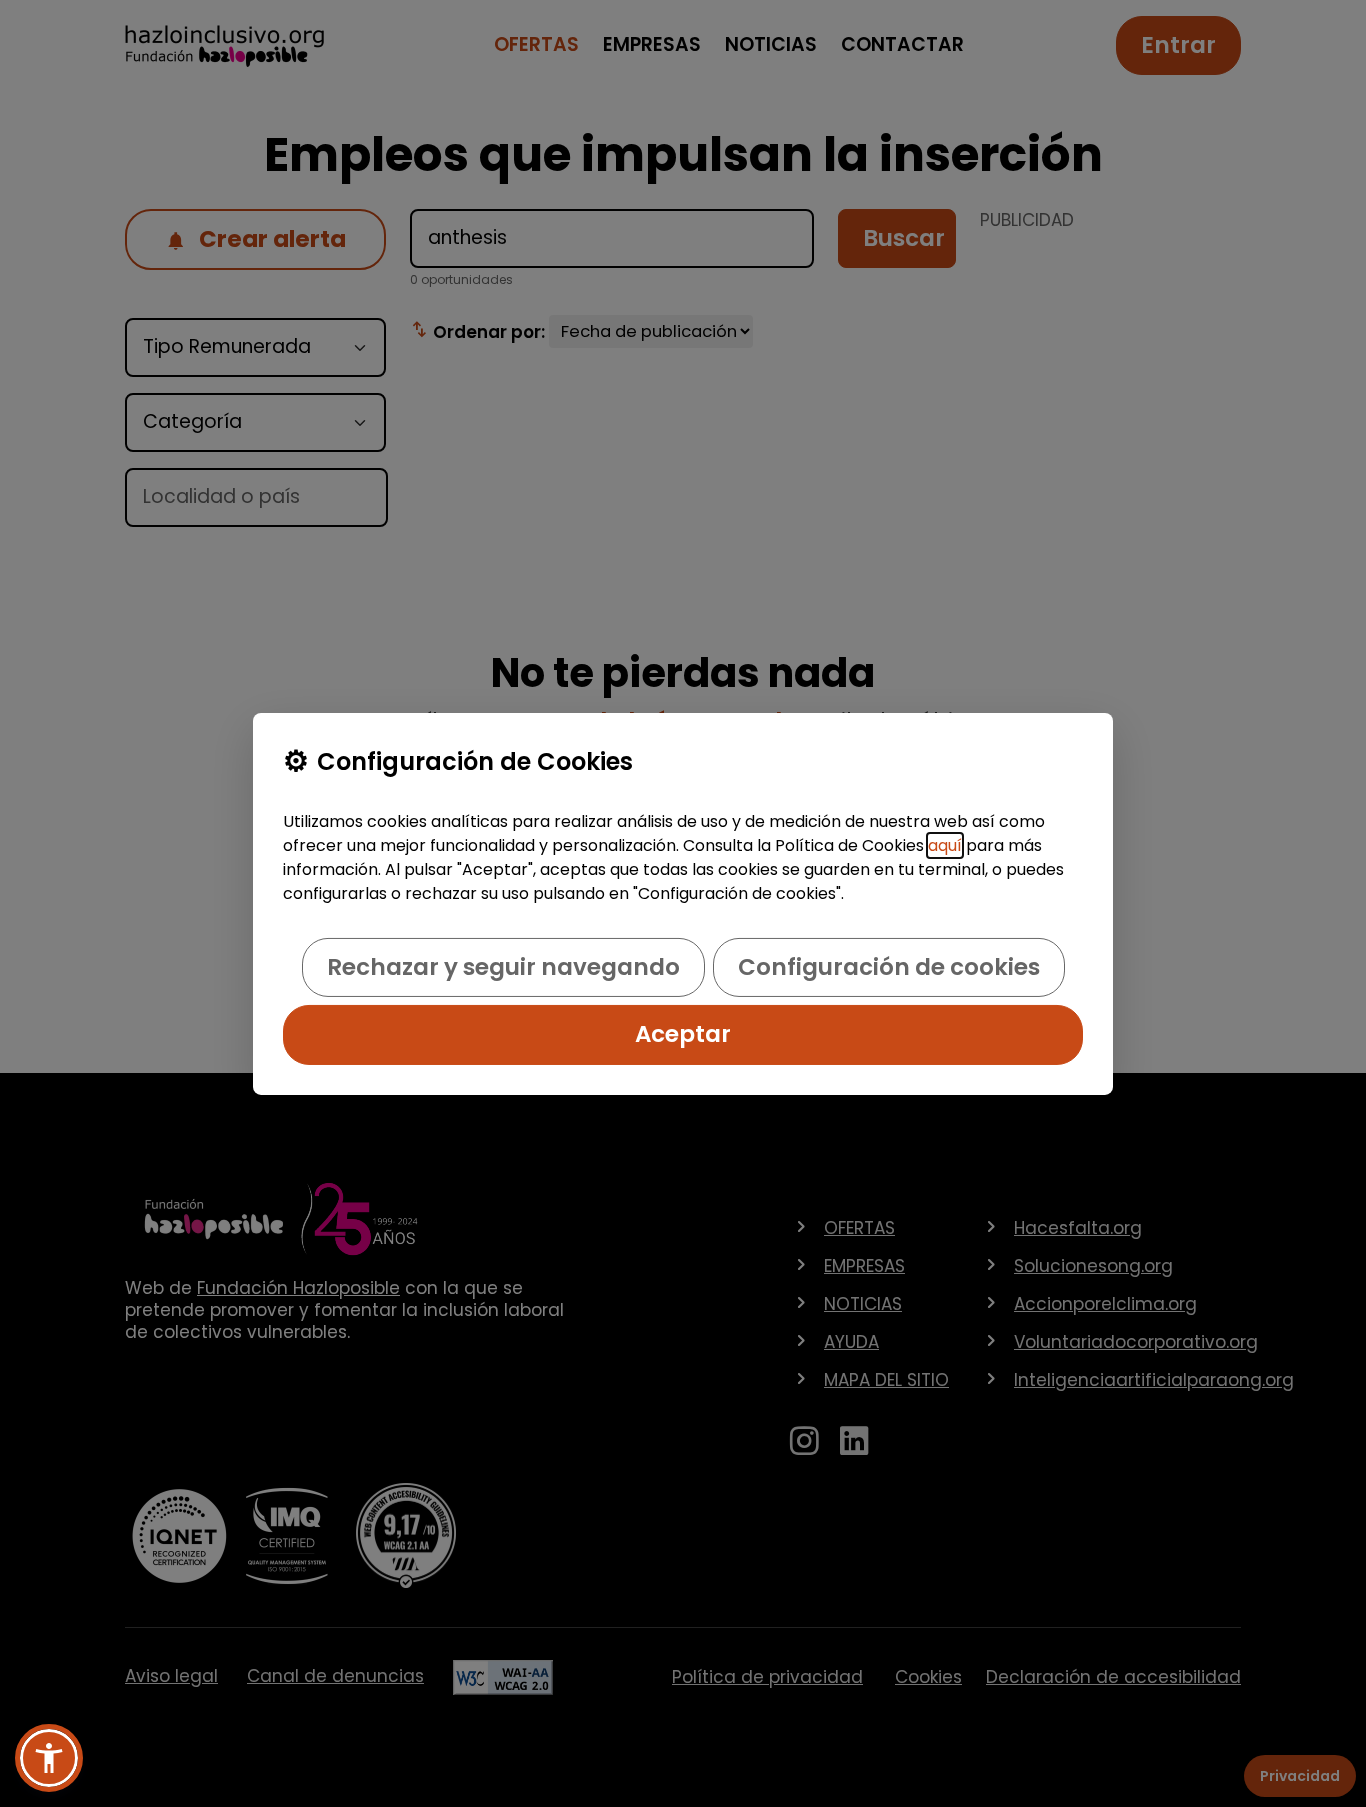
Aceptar (683, 1034)
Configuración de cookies (889, 967)
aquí (945, 845)
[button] (49, 1758)
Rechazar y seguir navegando (503, 967)
